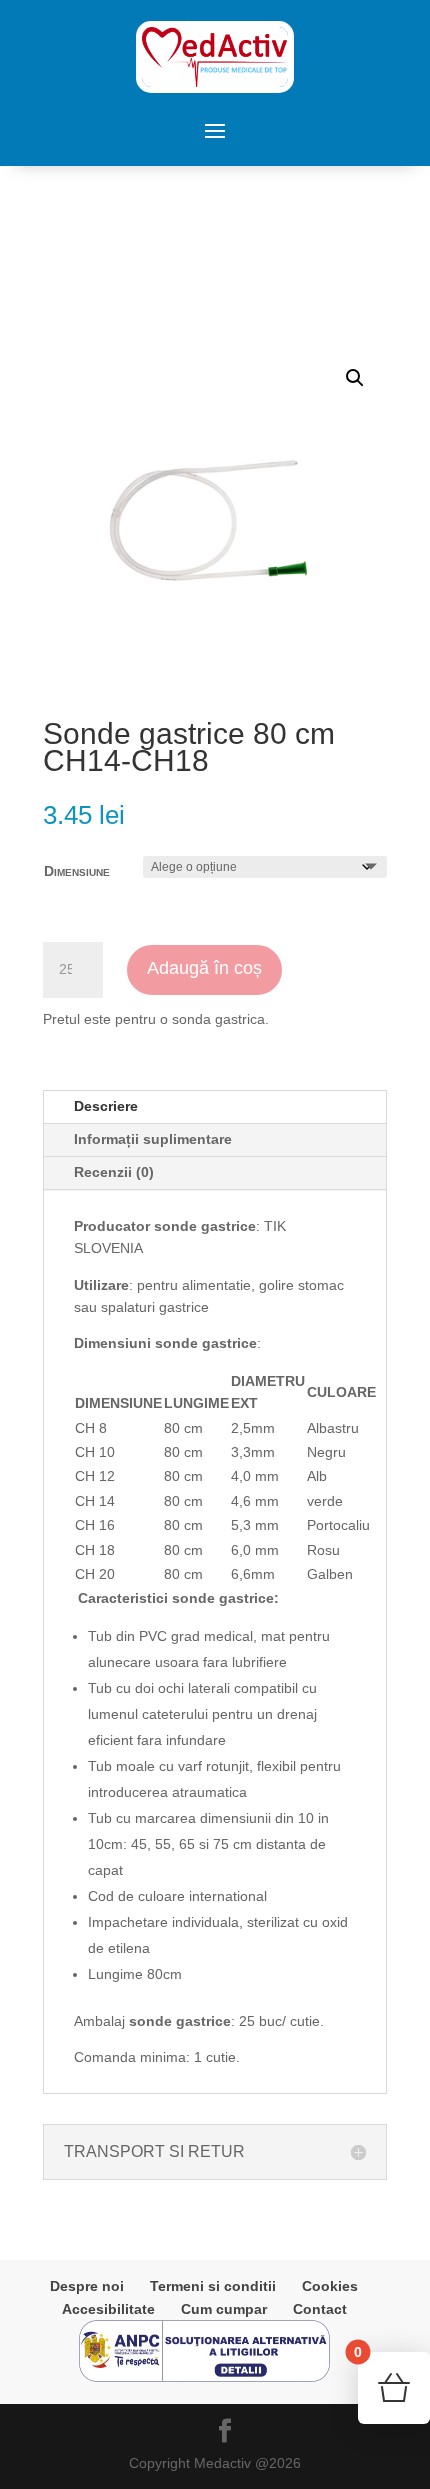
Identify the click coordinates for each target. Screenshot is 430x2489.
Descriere (106, 1106)
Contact (320, 2309)
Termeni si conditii (213, 2286)
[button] (355, 378)
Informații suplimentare (153, 1139)
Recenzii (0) (114, 1172)
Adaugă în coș (204, 968)
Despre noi (87, 2286)
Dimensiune (77, 871)
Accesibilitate (108, 2309)
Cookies (330, 2286)
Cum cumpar (224, 2309)
